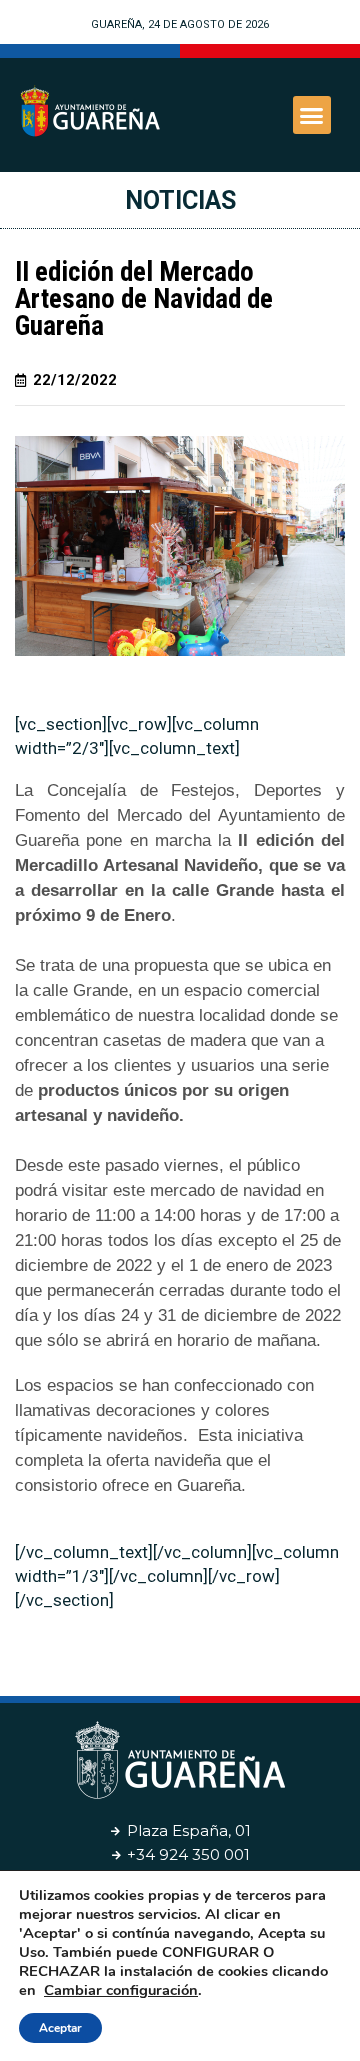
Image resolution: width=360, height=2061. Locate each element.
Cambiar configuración (121, 1990)
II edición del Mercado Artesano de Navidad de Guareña (144, 299)
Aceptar (60, 2028)
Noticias (180, 200)
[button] (312, 115)
